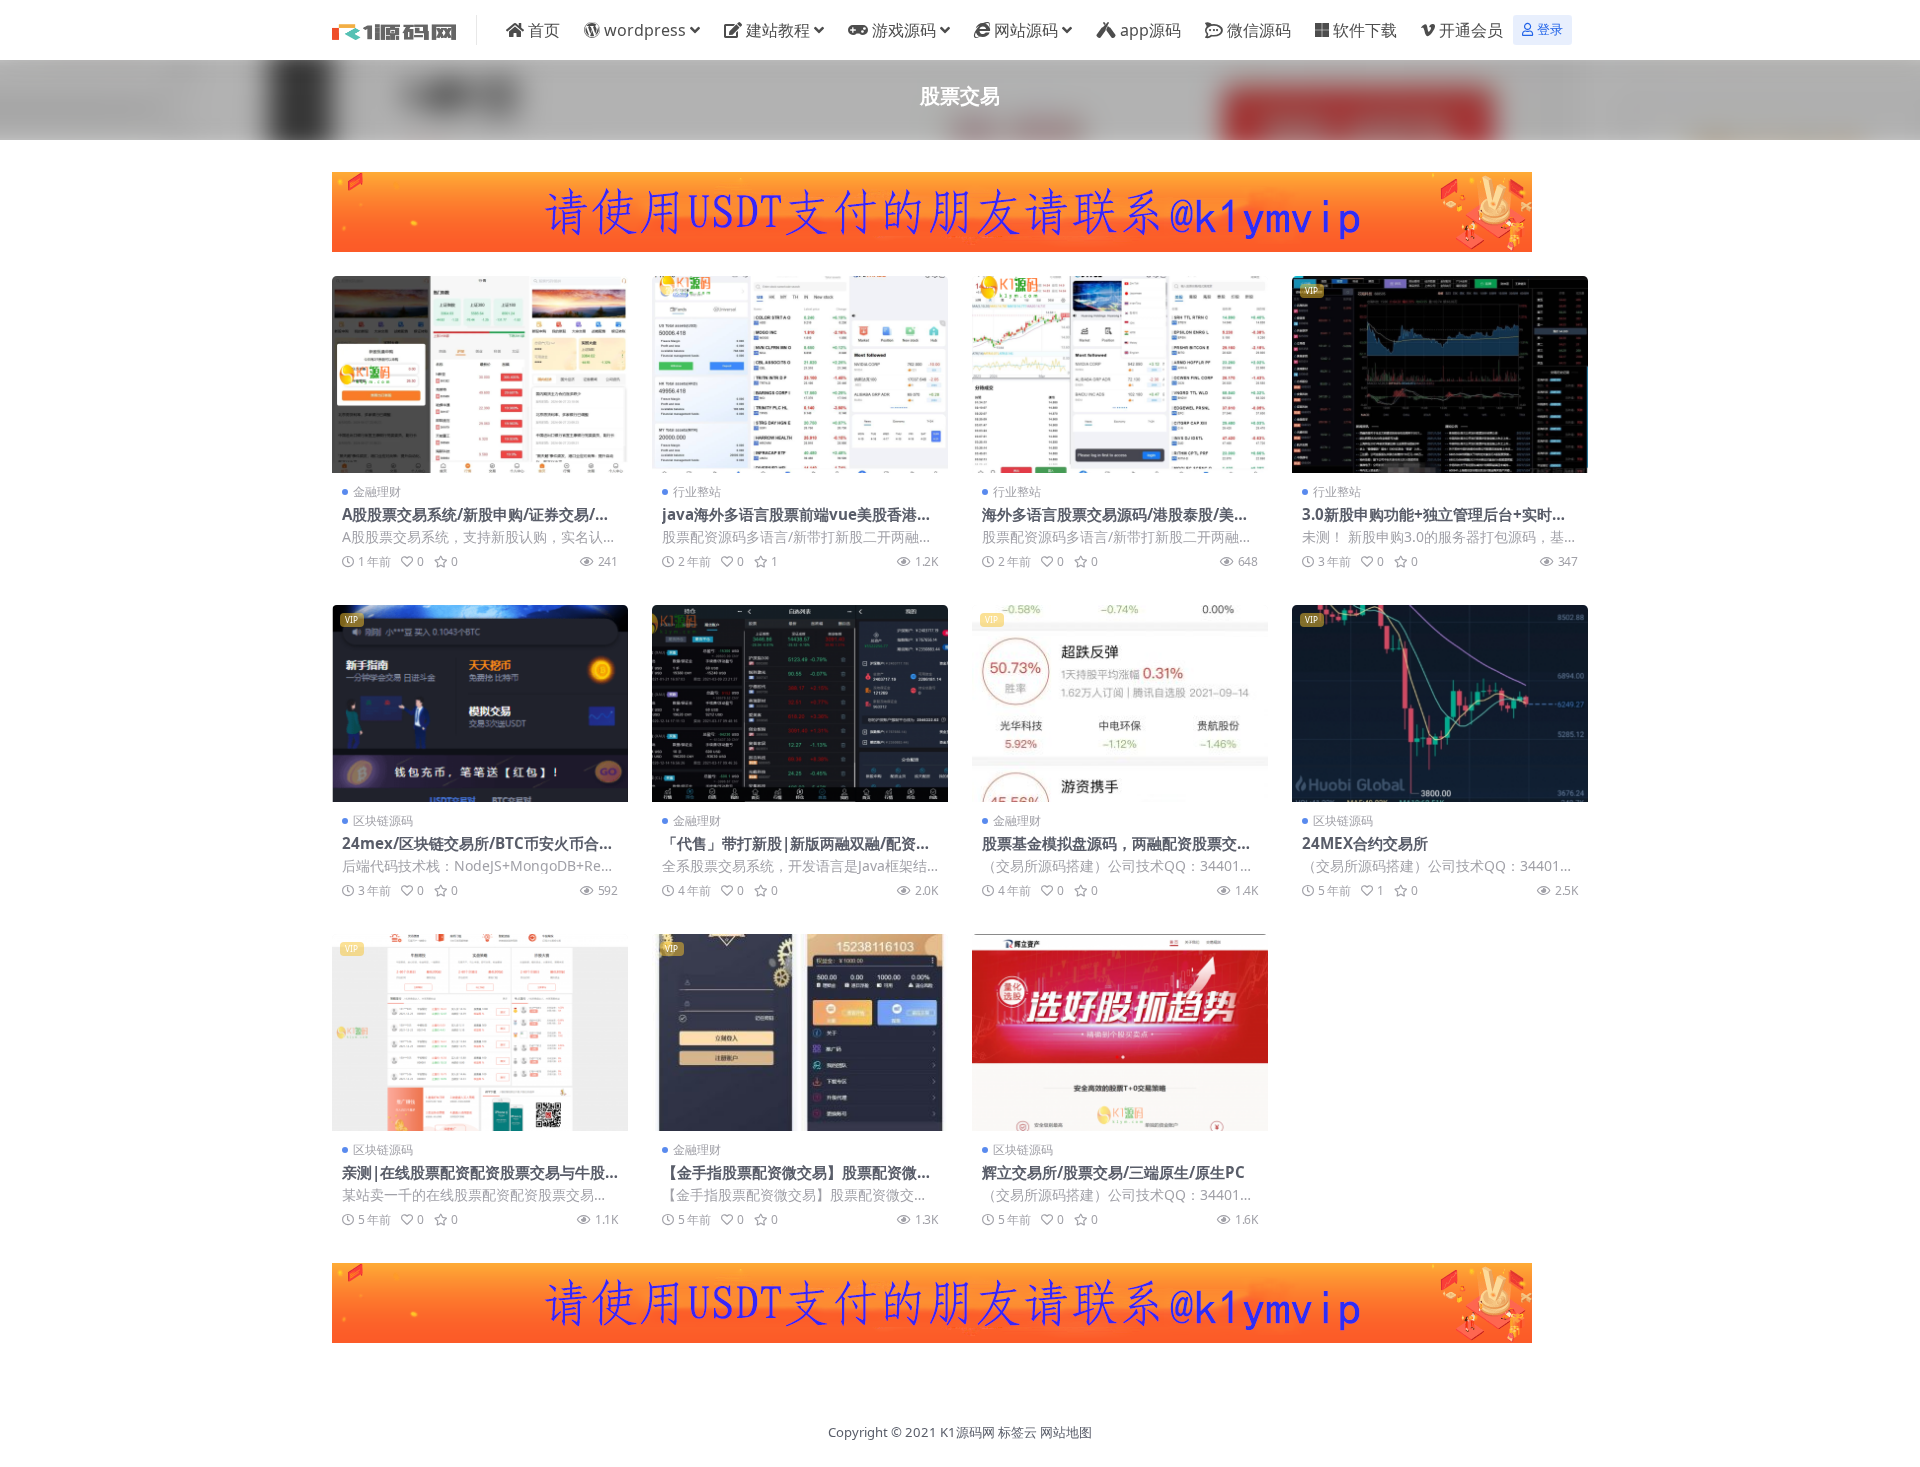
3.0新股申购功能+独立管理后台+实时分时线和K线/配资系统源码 (1434, 523)
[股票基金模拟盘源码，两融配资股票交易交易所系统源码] (1120, 703)
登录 (1550, 29)
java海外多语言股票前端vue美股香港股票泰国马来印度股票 (797, 523)
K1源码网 (967, 1432)
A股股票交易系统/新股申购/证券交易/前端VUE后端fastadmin (476, 523)
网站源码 (1026, 30)
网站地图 (1066, 1432)
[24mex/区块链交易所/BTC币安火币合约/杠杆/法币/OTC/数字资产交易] (480, 703)
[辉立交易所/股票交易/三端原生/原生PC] (1120, 1032)
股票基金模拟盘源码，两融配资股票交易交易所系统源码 (1117, 852)
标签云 (1017, 1432)
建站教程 (778, 30)
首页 (544, 30)
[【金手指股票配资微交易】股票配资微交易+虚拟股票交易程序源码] (800, 1032)
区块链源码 (383, 820)
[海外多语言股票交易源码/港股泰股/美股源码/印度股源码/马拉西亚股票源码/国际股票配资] (1120, 374)
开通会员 (1471, 30)
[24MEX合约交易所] (1440, 703)
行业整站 (697, 491)
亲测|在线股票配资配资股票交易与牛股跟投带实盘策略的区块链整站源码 (473, 1181)
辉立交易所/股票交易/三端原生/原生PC (1113, 1172)
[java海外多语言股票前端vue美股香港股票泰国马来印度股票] (800, 374)
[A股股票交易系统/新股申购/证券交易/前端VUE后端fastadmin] (480, 374)
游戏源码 (904, 30)
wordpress (645, 30)
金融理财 (377, 491)
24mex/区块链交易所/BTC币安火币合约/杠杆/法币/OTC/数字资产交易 (470, 852)
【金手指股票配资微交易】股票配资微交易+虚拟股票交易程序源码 (797, 1181)
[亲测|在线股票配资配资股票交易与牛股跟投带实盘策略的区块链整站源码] (480, 1032)
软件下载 (1365, 30)
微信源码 (1259, 30)
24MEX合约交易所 (1365, 843)
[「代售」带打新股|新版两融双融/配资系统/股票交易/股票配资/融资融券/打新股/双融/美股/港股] (800, 703)
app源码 (1150, 30)
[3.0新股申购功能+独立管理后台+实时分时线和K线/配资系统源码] (1440, 374)
